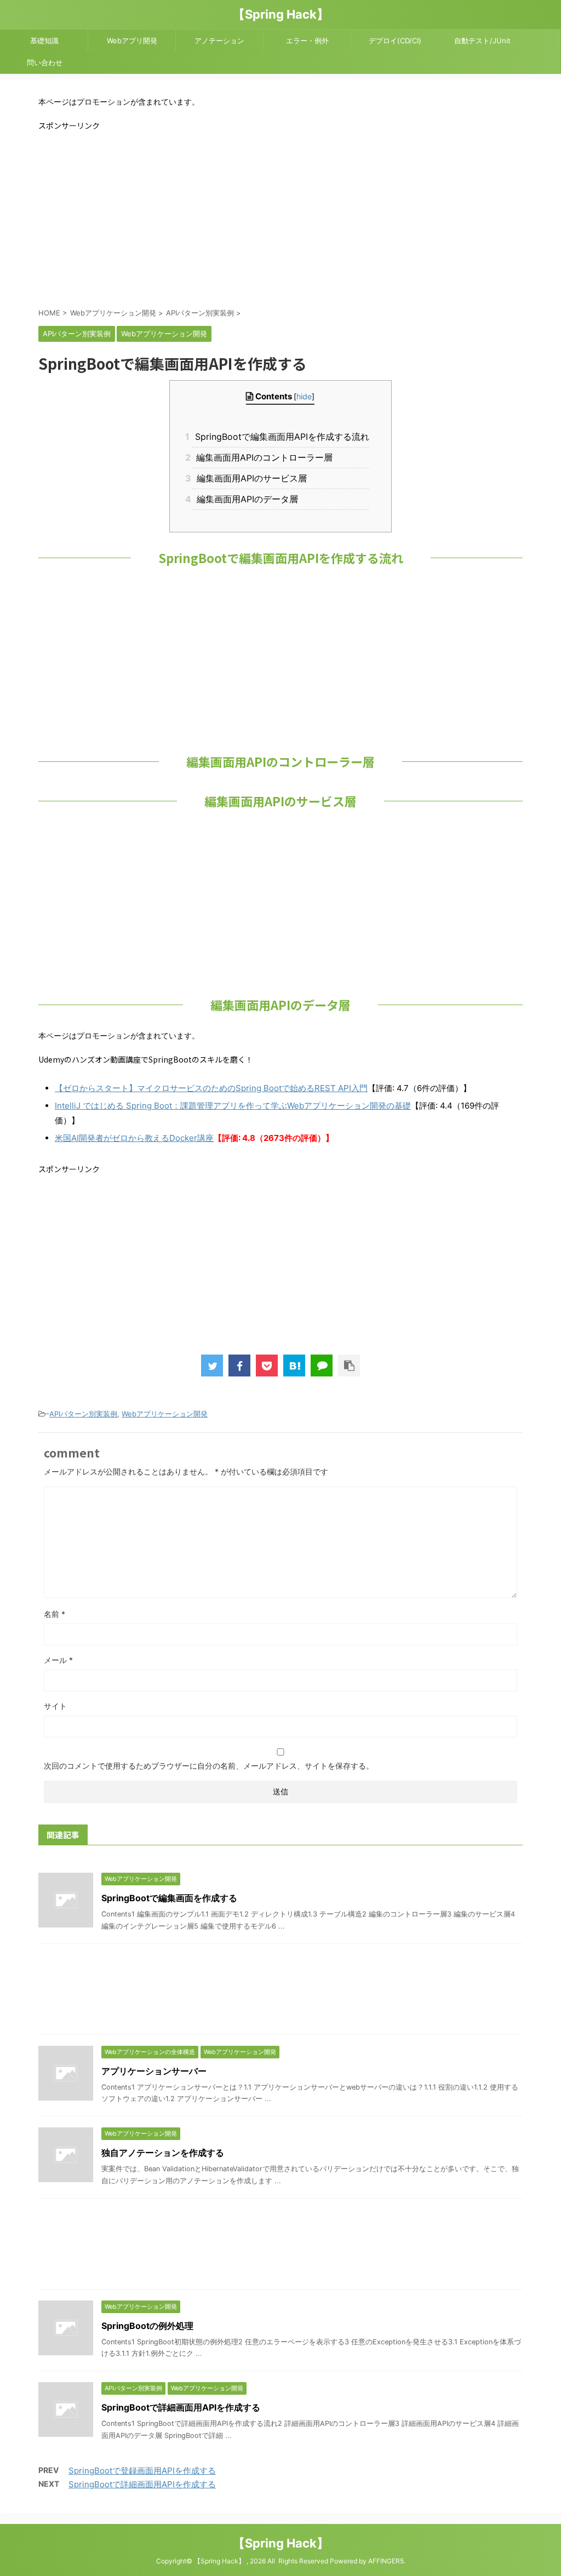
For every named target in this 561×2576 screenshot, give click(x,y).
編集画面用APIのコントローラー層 (262, 457)
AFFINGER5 (386, 2561)
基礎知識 (44, 41)
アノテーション (219, 41)
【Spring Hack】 (281, 14)
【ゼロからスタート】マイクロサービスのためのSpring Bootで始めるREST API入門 (211, 1088)
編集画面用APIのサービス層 (249, 478)
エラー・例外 (307, 41)
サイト (55, 1706)
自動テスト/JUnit (482, 41)
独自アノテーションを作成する (163, 2153)
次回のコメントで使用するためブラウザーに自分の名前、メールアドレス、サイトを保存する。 (209, 1766)
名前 (55, 1614)
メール (58, 1660)
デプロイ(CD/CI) (395, 41)
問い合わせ (45, 62)
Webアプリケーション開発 (165, 1414)
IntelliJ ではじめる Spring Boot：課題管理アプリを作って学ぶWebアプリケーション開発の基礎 (233, 1106)
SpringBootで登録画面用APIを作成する (142, 2471)
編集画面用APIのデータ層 (245, 499)
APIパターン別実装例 (83, 1414)
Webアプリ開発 (132, 41)
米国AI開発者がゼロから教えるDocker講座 (134, 1138)
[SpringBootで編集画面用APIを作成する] (294, 1366)
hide (304, 396)
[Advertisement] (280, 218)
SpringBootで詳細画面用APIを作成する (181, 2407)
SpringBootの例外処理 (147, 2326)
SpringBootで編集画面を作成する (169, 1898)
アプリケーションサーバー (154, 2071)
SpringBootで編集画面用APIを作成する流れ (280, 437)
